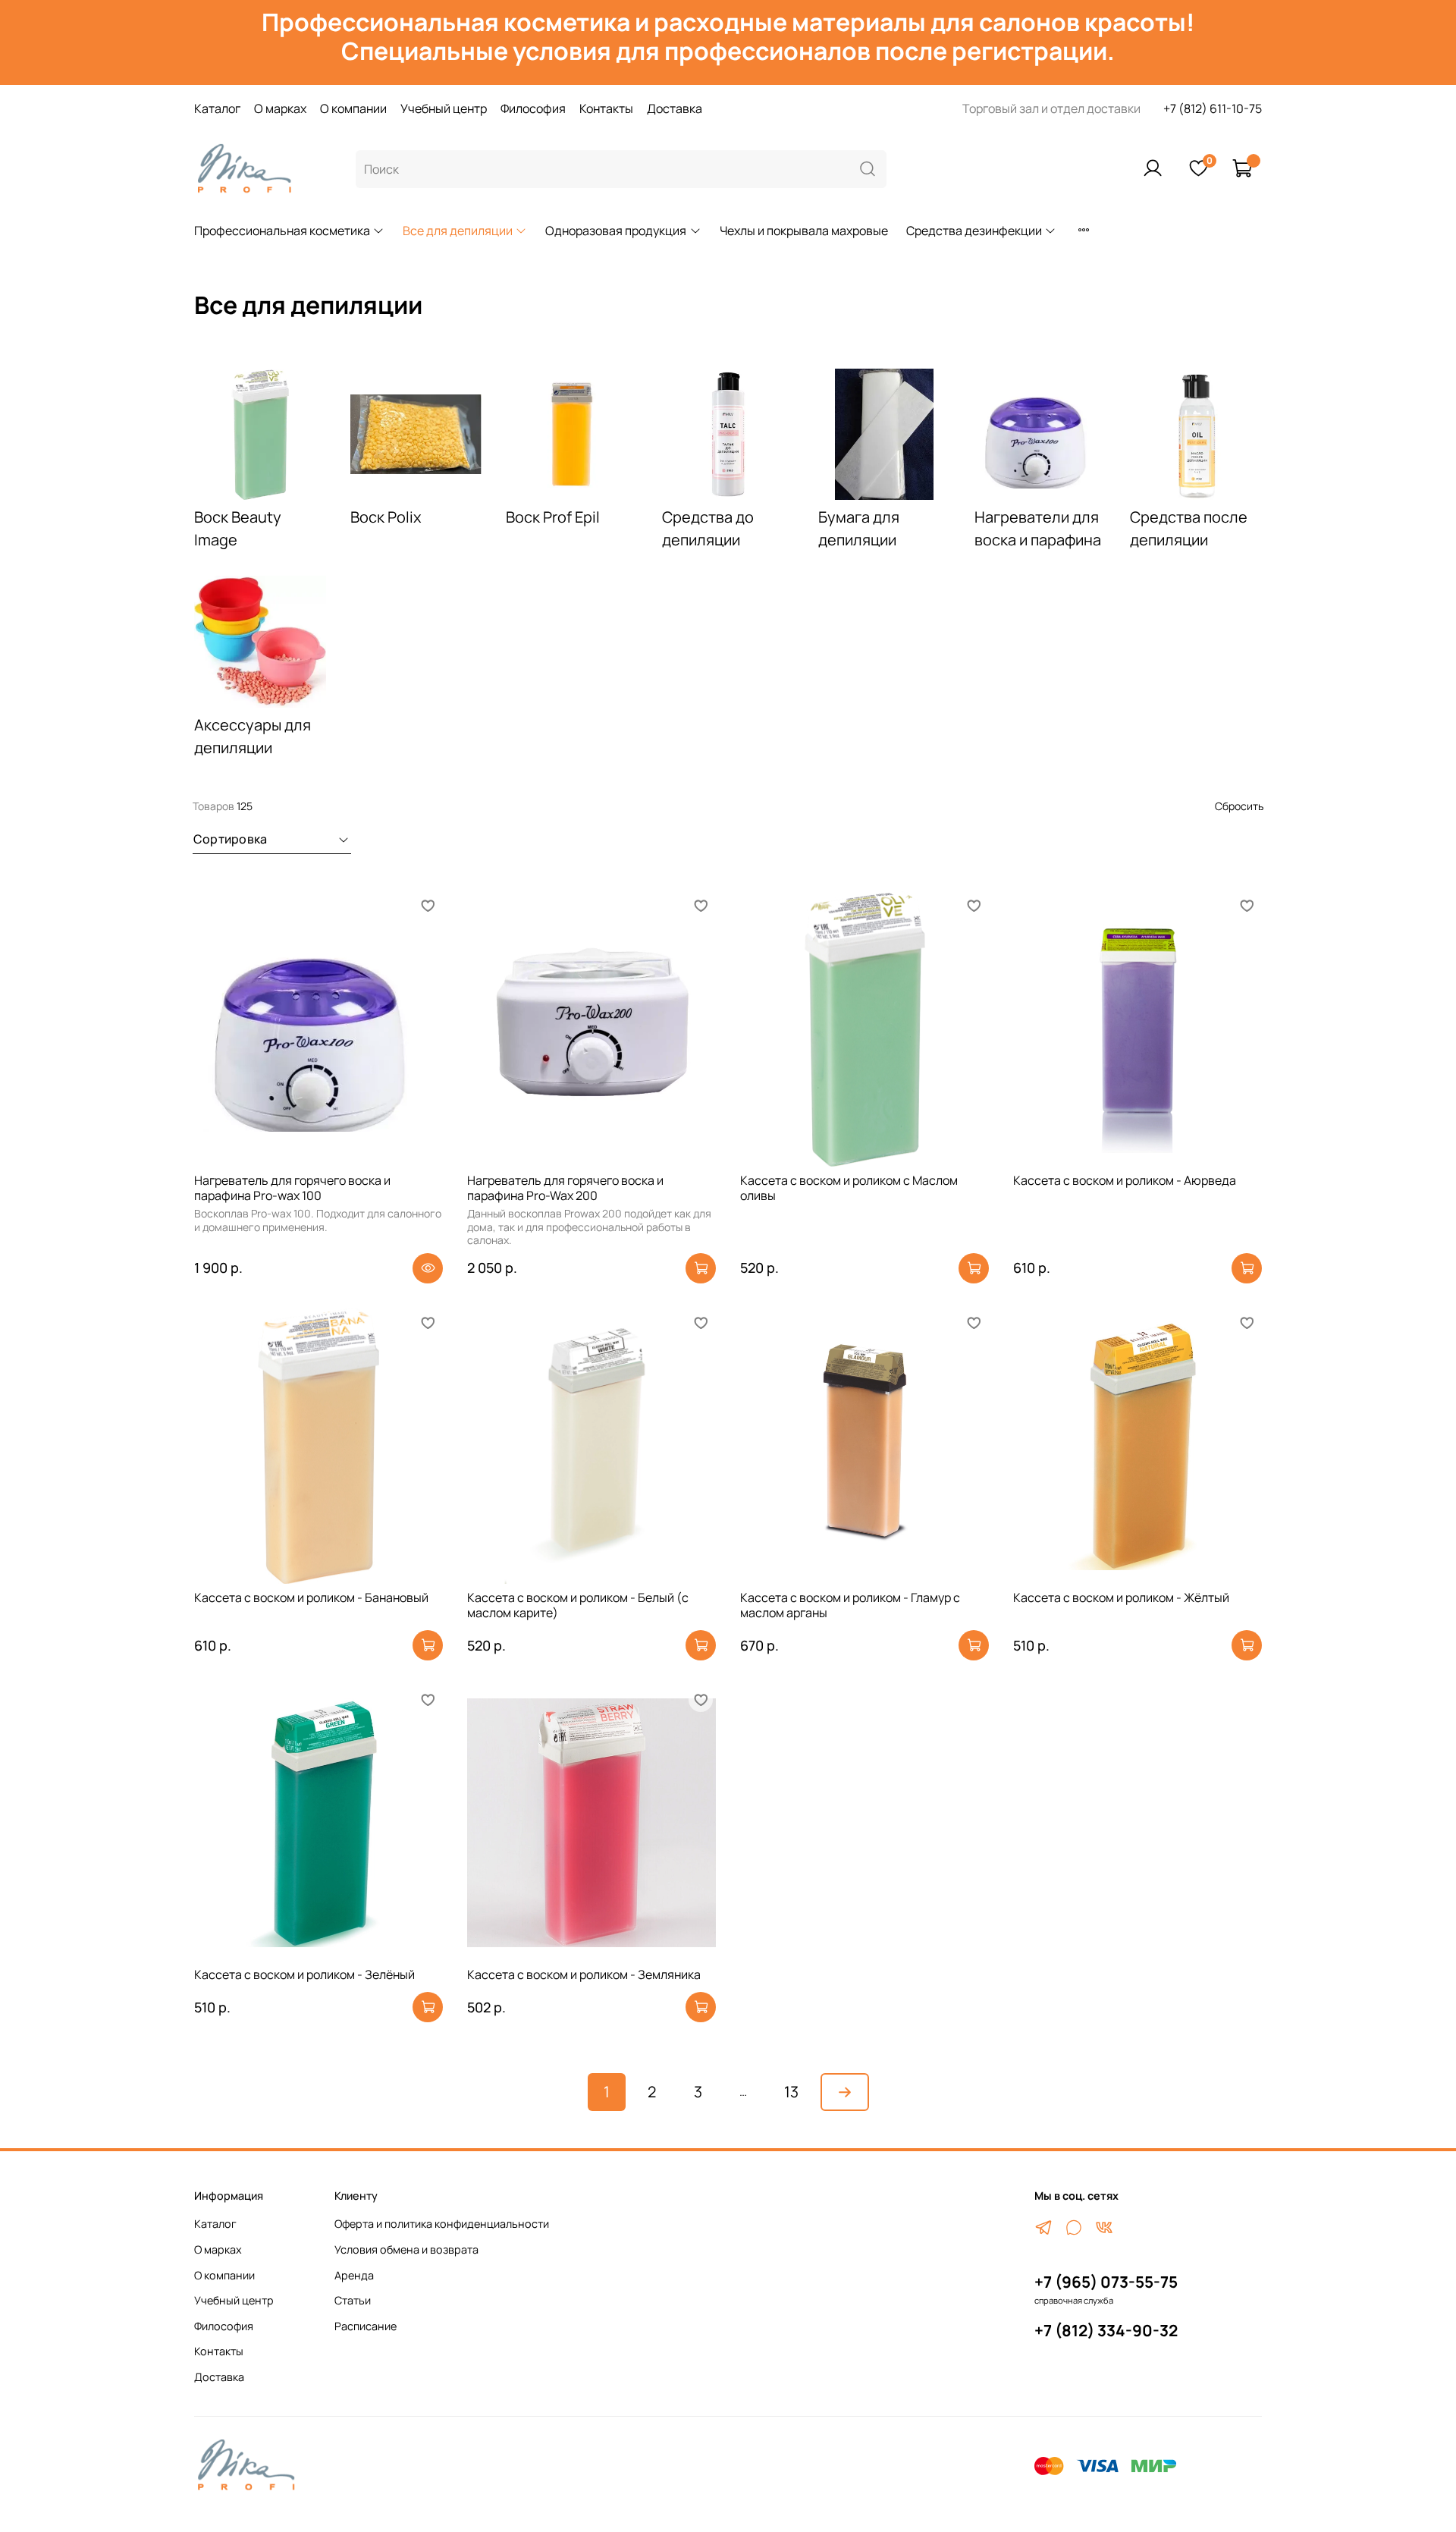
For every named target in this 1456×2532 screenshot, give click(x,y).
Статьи (353, 2300)
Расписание (366, 2326)
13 (791, 2092)
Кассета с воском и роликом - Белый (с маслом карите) (578, 1605)
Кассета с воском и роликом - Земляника (584, 1974)
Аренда (354, 2275)
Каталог (217, 108)
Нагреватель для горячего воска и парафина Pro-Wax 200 (565, 1188)
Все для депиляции (458, 231)
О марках (280, 108)
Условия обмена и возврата (406, 2249)
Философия (533, 108)
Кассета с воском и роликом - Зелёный (304, 1974)
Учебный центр (444, 108)
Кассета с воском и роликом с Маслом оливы (849, 1188)
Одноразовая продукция (616, 231)
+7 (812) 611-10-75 (1213, 108)
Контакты (606, 108)
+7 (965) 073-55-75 (1106, 2282)
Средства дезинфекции (974, 231)
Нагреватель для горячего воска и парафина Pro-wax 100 (292, 1188)
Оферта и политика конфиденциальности (442, 2224)
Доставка (675, 108)
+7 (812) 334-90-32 (1106, 2330)
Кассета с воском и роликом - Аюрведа (1125, 1180)
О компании (353, 108)
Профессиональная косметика (282, 231)
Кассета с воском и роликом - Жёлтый (1121, 1597)
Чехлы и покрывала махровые (804, 231)
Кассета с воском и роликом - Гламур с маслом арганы (850, 1605)
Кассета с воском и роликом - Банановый (311, 1597)
